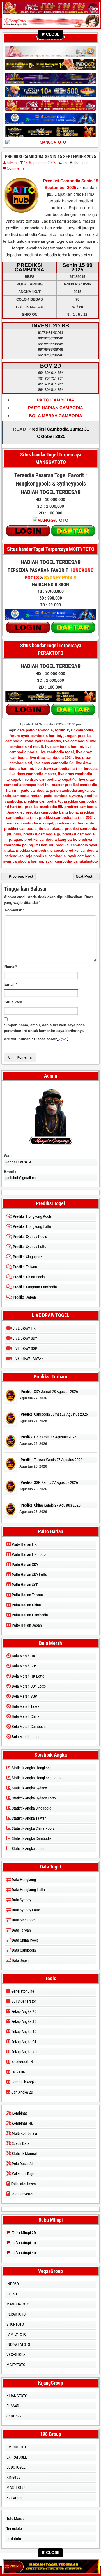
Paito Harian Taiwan (27, 1595)
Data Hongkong (23, 1880)
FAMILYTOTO (16, 2334)
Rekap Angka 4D (23, 2032)
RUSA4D (13, 2406)
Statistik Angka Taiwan (29, 1818)
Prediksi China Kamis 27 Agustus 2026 (51, 1505)
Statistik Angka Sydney (29, 1788)
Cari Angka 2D (22, 2092)
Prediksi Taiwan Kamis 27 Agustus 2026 (52, 1460)
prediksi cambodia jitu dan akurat (33, 829)
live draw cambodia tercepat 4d (50, 779)
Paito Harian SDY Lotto (29, 1575)
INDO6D (13, 2284)
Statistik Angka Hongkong (31, 1768)
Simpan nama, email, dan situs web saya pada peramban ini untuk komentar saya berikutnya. (44, 1028)
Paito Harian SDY (25, 1565)
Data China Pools (25, 1940)
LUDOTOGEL (16, 2467)
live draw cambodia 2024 (51, 758)
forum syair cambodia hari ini (35, 736)
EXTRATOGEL (17, 2457)
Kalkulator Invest (23, 2184)
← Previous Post (19, 876)
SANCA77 (14, 2416)
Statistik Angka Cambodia (31, 1838)
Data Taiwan (21, 1930)
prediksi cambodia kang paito (50, 839)
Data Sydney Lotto (26, 1910)
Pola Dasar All (22, 2164)
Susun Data (20, 2143)
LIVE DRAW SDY (24, 1338)
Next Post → (86, 876)
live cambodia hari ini (64, 747)
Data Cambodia (23, 1950)
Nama (11, 967)
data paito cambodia (35, 730)
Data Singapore (23, 1920)
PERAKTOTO (16, 2314)
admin (12, 163)
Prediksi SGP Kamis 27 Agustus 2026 (49, 1482)
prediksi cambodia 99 (43, 807)
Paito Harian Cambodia (29, 1615)
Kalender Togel (23, 2174)
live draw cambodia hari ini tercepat (66, 769)
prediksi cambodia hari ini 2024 (66, 818)
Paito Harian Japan (26, 1625)
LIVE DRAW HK (24, 1328)
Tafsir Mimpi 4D (23, 2253)
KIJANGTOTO (17, 2396)
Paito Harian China (26, 1605)
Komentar (14, 910)
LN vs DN (18, 2072)
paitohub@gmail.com (22, 1178)
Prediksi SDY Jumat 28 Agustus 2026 (49, 1392)
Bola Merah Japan (26, 1737)
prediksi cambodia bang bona (52, 812)
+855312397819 (18, 1162)
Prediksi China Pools (28, 1277)
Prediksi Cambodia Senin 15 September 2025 (50, 157)
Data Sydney (21, 1900)
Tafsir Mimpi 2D (23, 2233)
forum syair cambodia (74, 730)
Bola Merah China (25, 1716)
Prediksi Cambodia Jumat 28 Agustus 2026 (54, 1414)
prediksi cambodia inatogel (29, 823)
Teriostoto (14, 2529)
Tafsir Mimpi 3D (23, 2243)
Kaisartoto (14, 2498)
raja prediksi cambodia (46, 856)
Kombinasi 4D (22, 2123)
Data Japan (20, 1960)
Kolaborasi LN (22, 2062)
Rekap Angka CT (23, 2042)
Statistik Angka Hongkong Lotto (36, 1778)
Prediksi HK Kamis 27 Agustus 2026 (49, 1437)
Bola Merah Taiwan (26, 1706)
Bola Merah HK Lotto (28, 1676)
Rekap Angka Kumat (27, 2052)
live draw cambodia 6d (54, 763)
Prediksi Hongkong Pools (32, 1216)
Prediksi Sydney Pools (29, 1237)
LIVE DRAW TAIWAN (28, 1359)
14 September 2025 (40, 163)
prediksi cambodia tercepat (40, 850)
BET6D (12, 2294)
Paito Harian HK (24, 1544)
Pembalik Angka (23, 2082)
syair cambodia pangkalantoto (72, 861)
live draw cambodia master (33, 774)
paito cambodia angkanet (72, 790)
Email (11, 984)
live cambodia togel (57, 752)
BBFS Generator (23, 2001)
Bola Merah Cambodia (29, 1727)
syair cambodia (81, 856)
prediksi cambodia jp (42, 834)
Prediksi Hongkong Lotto (32, 1226)
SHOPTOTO (15, 2324)
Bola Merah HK (23, 1656)
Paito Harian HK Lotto (28, 1554)
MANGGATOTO (18, 2304)
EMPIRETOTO (17, 2447)
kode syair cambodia (43, 741)
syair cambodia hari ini (23, 861)
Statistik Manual (24, 2154)
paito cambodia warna (63, 796)
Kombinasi (20, 2113)
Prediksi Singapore (27, 1257)
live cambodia (75, 741)
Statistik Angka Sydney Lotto (33, 1798)
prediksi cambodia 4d (43, 801)
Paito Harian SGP (25, 1585)
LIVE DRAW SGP (24, 1348)
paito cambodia (34, 790)
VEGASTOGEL (17, 2355)
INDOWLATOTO (18, 2344)
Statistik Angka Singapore (31, 1808)
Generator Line (22, 1991)
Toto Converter (22, 2194)
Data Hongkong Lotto (28, 1890)
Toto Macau (16, 2519)
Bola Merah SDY (24, 1666)
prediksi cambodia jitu (75, 823)
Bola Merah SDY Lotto (28, 1686)
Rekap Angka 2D (23, 2011)
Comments (16, 168)
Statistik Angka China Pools (33, 1828)
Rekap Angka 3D (23, 2021)
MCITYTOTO (16, 2365)
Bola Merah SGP (24, 1696)
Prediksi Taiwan (25, 1267)
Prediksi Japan (24, 1297)
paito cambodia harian (22, 796)
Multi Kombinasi (24, 2133)
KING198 (13, 2477)
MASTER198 (16, 2487)
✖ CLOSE (50, 34)
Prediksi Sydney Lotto (29, 1247)
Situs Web (13, 1002)
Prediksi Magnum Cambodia (35, 1287)
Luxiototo (14, 2539)
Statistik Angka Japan (28, 1849)
